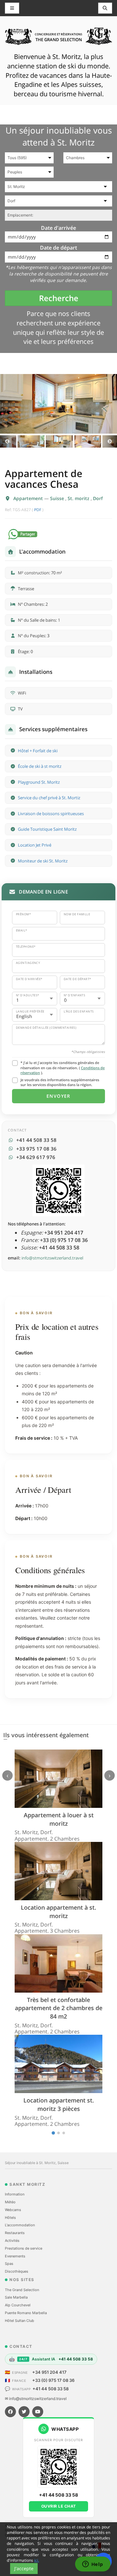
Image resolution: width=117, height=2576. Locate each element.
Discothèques (17, 2271)
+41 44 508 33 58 (51, 2389)
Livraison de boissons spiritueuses (51, 814)
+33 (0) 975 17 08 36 (53, 2380)
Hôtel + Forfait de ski (38, 751)
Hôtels (10, 2218)
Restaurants (15, 2233)
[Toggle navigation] (105, 8)
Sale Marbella (16, 2297)
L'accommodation (20, 2225)
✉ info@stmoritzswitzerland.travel (36, 2399)
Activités (12, 2241)
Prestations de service (24, 2248)
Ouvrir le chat (59, 2506)
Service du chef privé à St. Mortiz (49, 798)
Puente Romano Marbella (26, 2313)
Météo (10, 2202)
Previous (7, 441)
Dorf (98, 498)
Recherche (59, 298)
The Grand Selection (22, 2290)
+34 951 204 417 (49, 2372)
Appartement (29, 498)
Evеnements (15, 2256)
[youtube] (38, 2412)
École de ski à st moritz (40, 766)
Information (15, 2194)
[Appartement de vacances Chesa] (58, 404)
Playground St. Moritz (39, 782)
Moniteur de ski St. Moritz (43, 861)
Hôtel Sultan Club (19, 2321)
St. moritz (79, 498)
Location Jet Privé (35, 845)
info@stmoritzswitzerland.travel (52, 1258)
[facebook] (10, 2412)
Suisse (58, 498)
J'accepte (24, 2568)
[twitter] (24, 2412)
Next (110, 441)
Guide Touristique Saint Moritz (47, 829)
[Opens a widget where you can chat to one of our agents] (93, 2565)
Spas (9, 2264)
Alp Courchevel (18, 2305)
